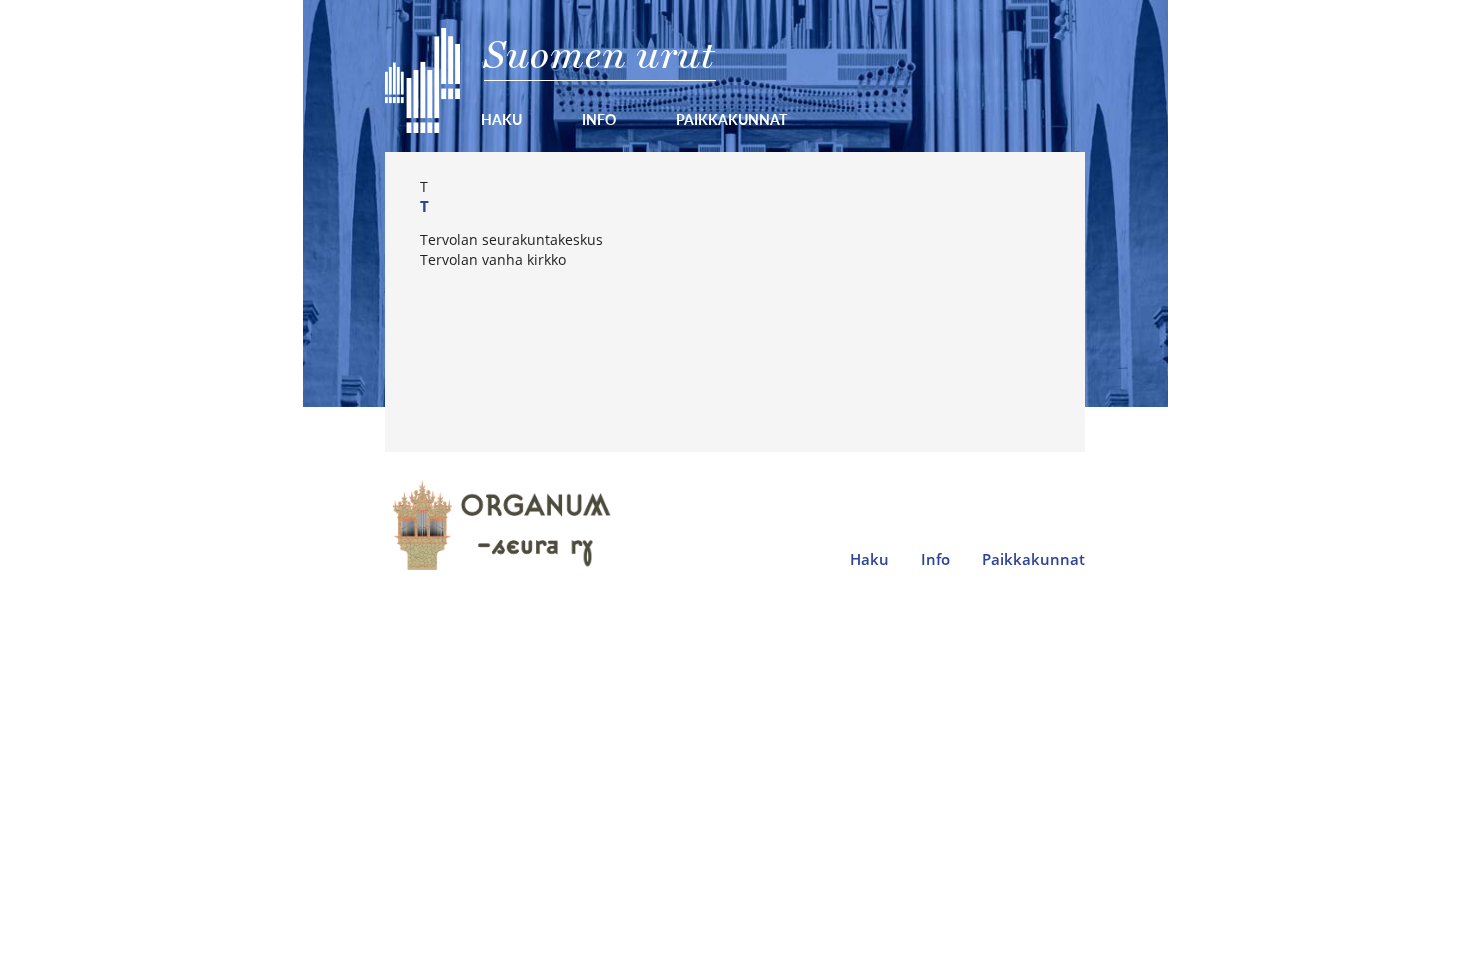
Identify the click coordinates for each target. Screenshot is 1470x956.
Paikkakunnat (731, 119)
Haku (501, 119)
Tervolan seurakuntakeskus (511, 239)
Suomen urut (599, 54)
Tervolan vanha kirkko (493, 259)
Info (599, 119)
